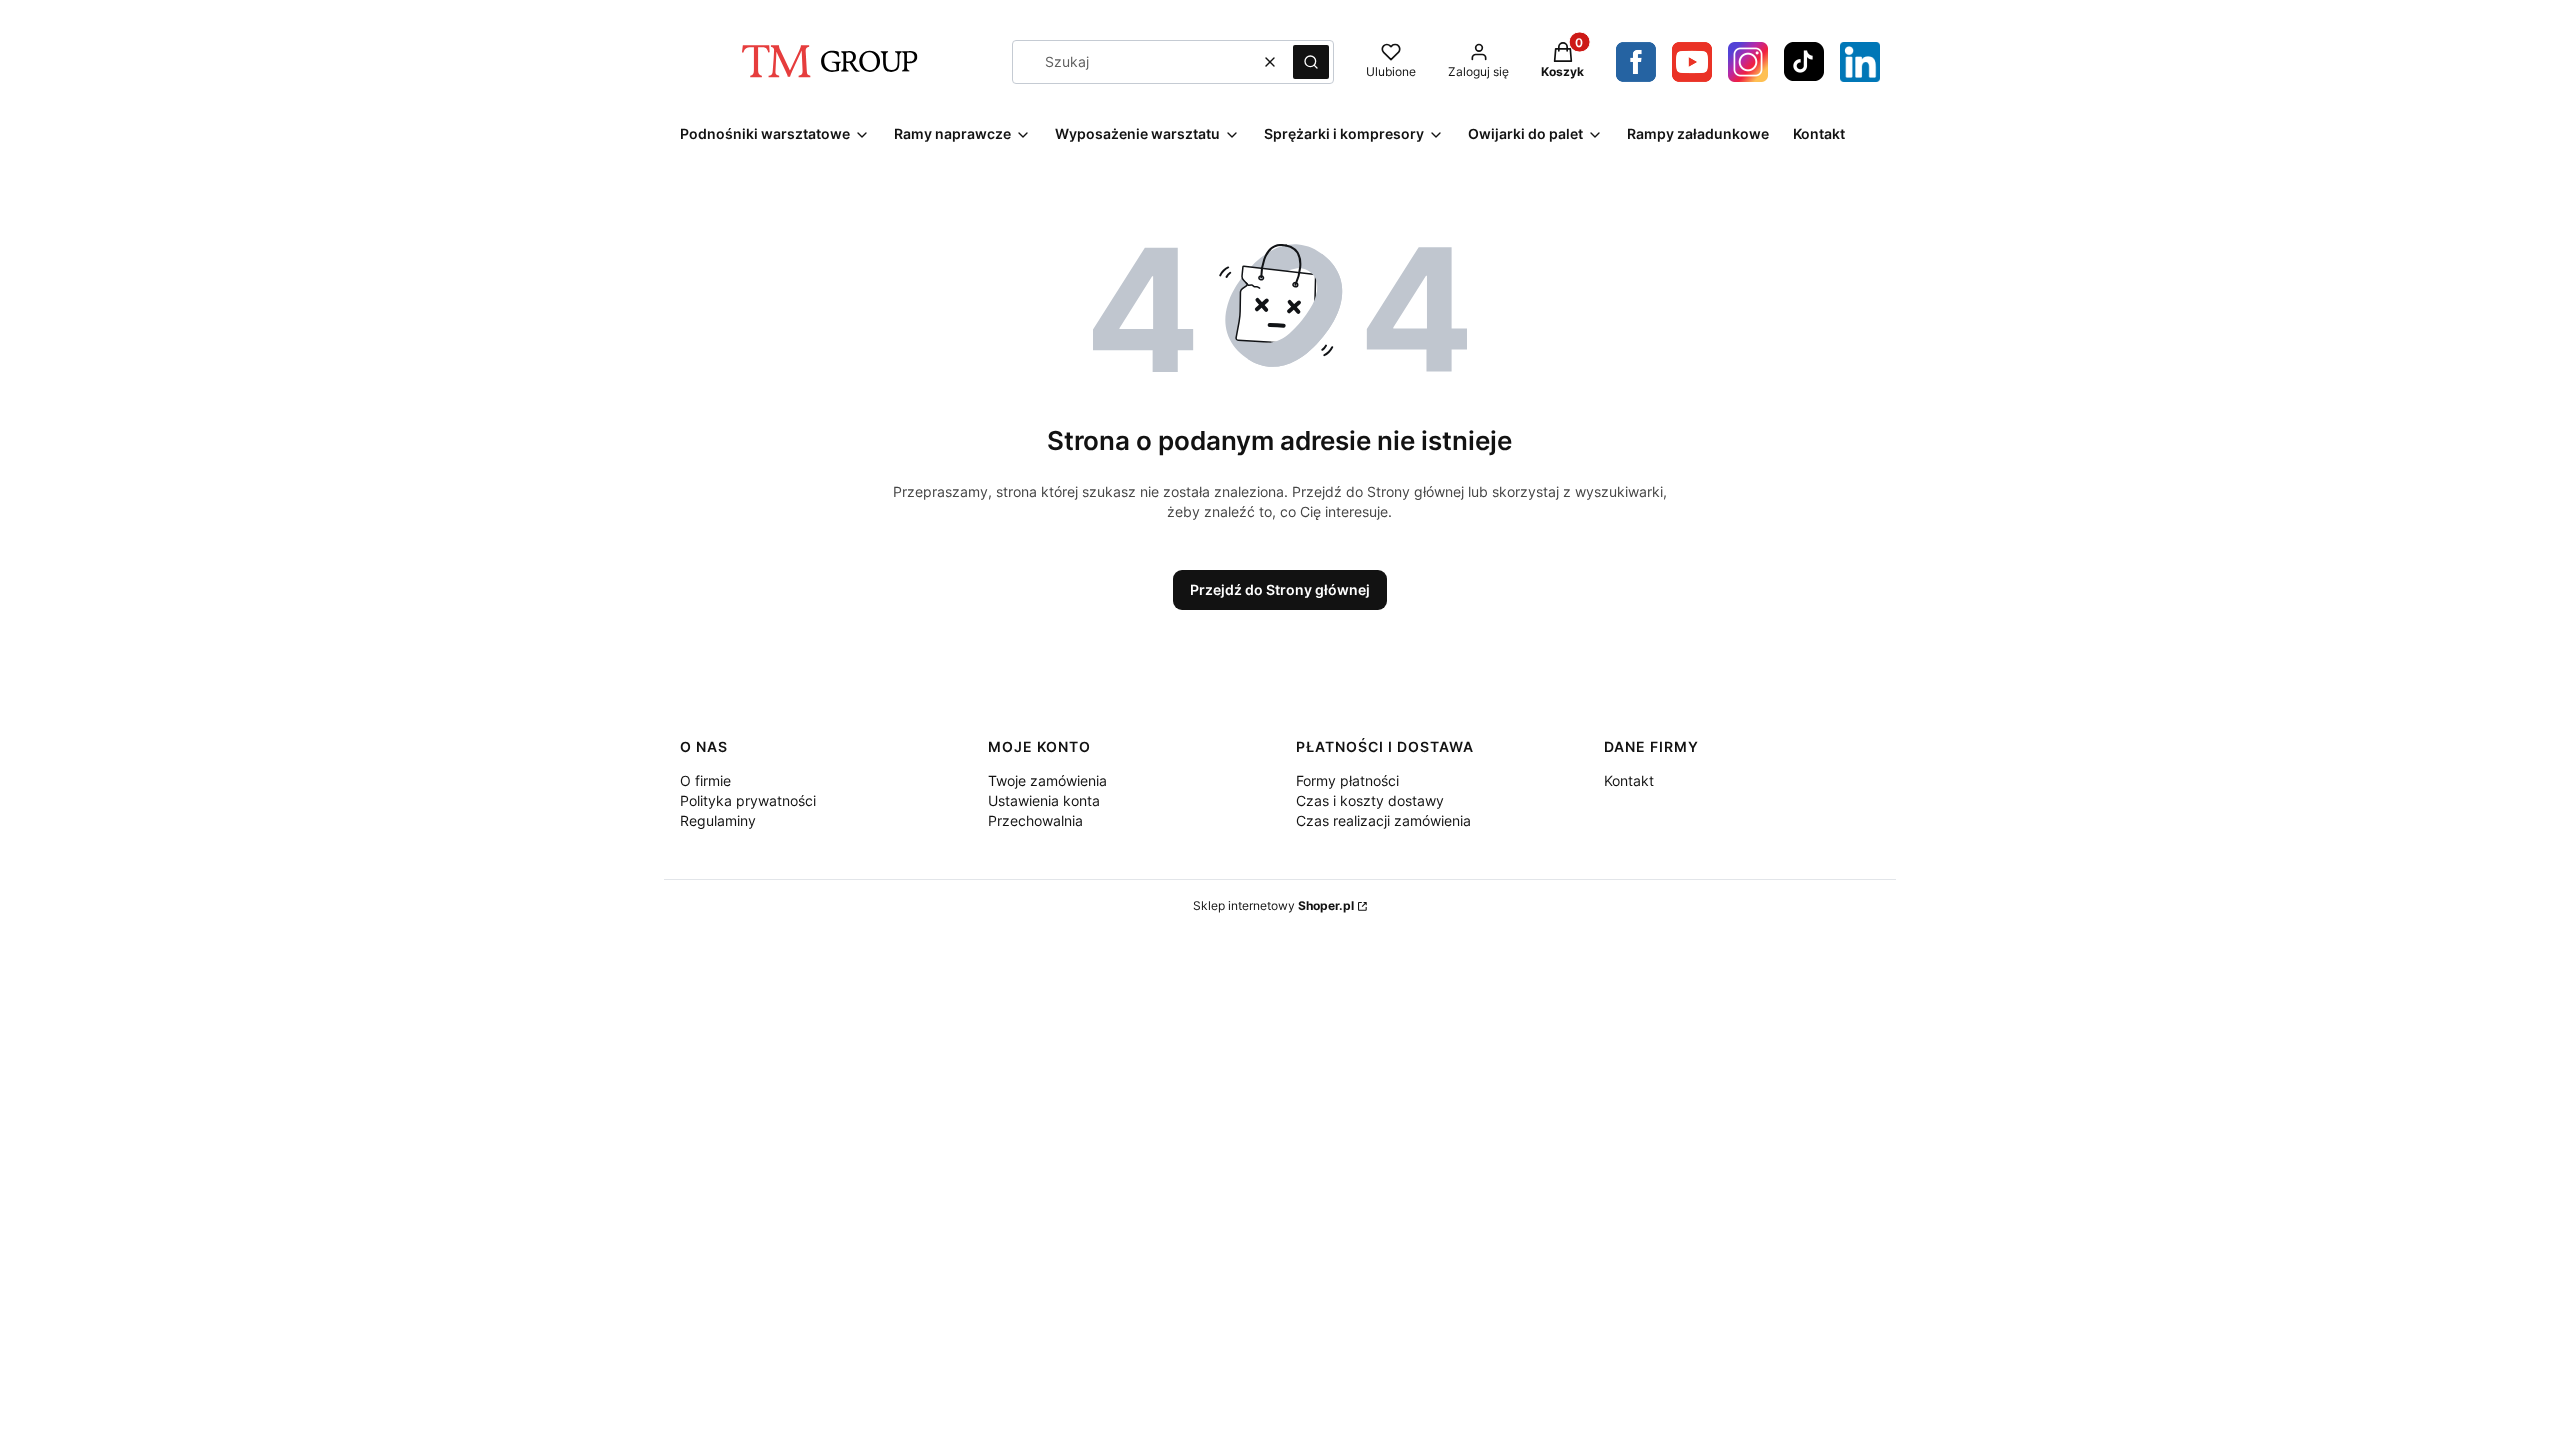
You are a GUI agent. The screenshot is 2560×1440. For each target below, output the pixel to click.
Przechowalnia (1035, 820)
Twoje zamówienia (1047, 780)
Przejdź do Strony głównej (1280, 589)
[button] (1311, 62)
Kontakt (1629, 780)
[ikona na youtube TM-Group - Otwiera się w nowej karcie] (1692, 62)
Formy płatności (1347, 780)
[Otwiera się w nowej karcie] (1748, 62)
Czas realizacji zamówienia (1383, 820)
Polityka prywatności (748, 800)
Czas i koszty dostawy (1370, 800)
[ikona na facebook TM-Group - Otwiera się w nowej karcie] (1636, 62)
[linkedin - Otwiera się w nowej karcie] (1860, 62)
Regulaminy (718, 820)
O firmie (705, 780)
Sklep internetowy (1273, 905)
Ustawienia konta (1044, 800)
